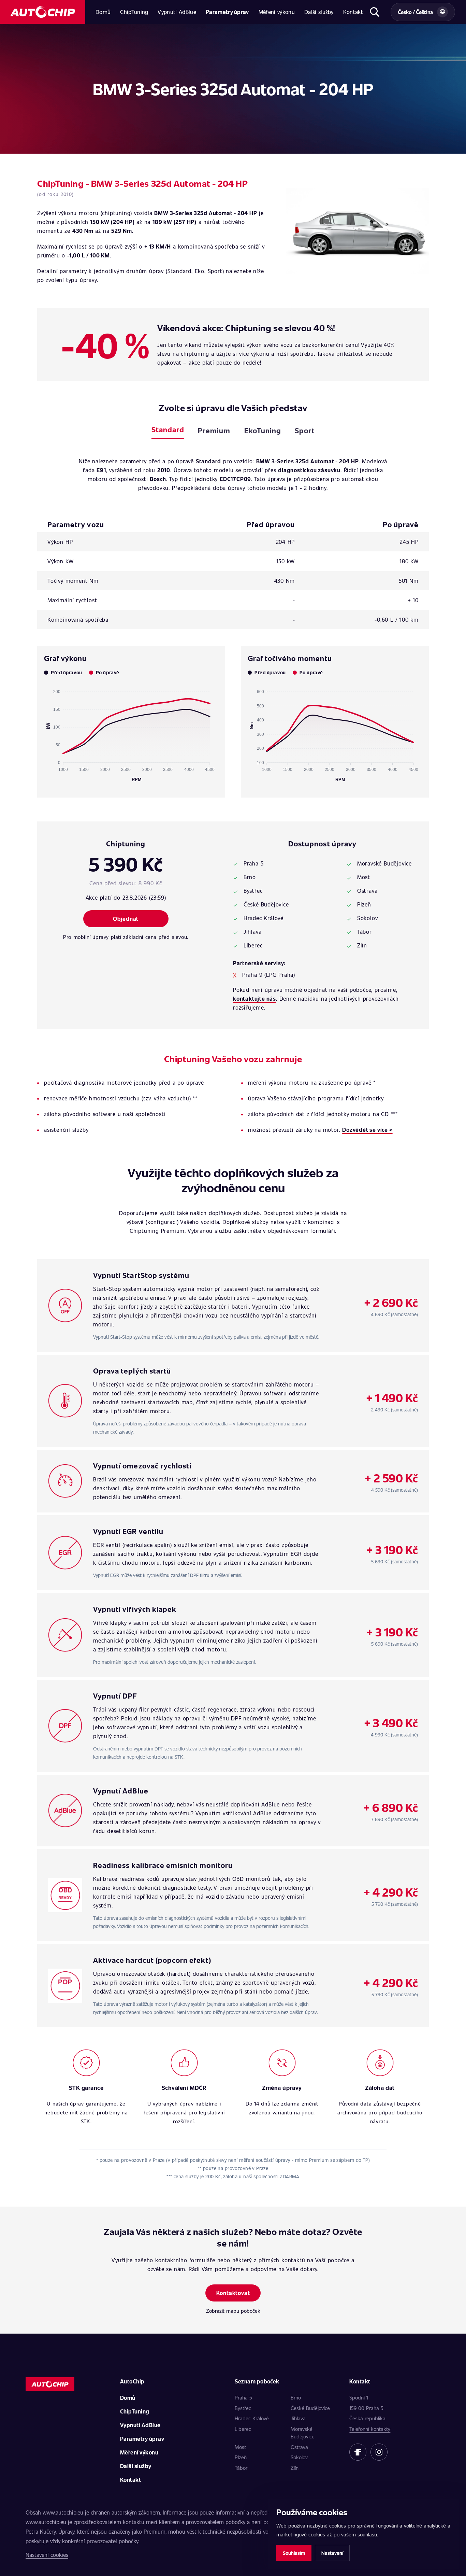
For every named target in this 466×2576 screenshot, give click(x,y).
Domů (103, 12)
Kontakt (353, 12)
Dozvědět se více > (367, 1130)
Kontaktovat (233, 2293)
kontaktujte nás (254, 998)
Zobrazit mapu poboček (233, 2311)
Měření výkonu (277, 12)
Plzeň (241, 2457)
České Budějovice (310, 2408)
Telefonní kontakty (370, 2429)
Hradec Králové (252, 2418)
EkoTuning (263, 430)
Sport (305, 430)
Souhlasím (294, 2553)
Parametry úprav (227, 12)
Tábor (241, 2468)
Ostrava (299, 2447)
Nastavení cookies (47, 2555)
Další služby (319, 12)
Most (240, 2447)
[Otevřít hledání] (374, 12)
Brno (296, 2397)
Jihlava (298, 2418)
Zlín (295, 2468)
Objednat (126, 919)
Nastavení (332, 2553)
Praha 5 (243, 2397)
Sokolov (299, 2457)
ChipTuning (134, 12)
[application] (131, 733)
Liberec (243, 2429)
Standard (168, 429)
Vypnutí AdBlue (177, 12)
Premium (214, 430)
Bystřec (243, 2408)
